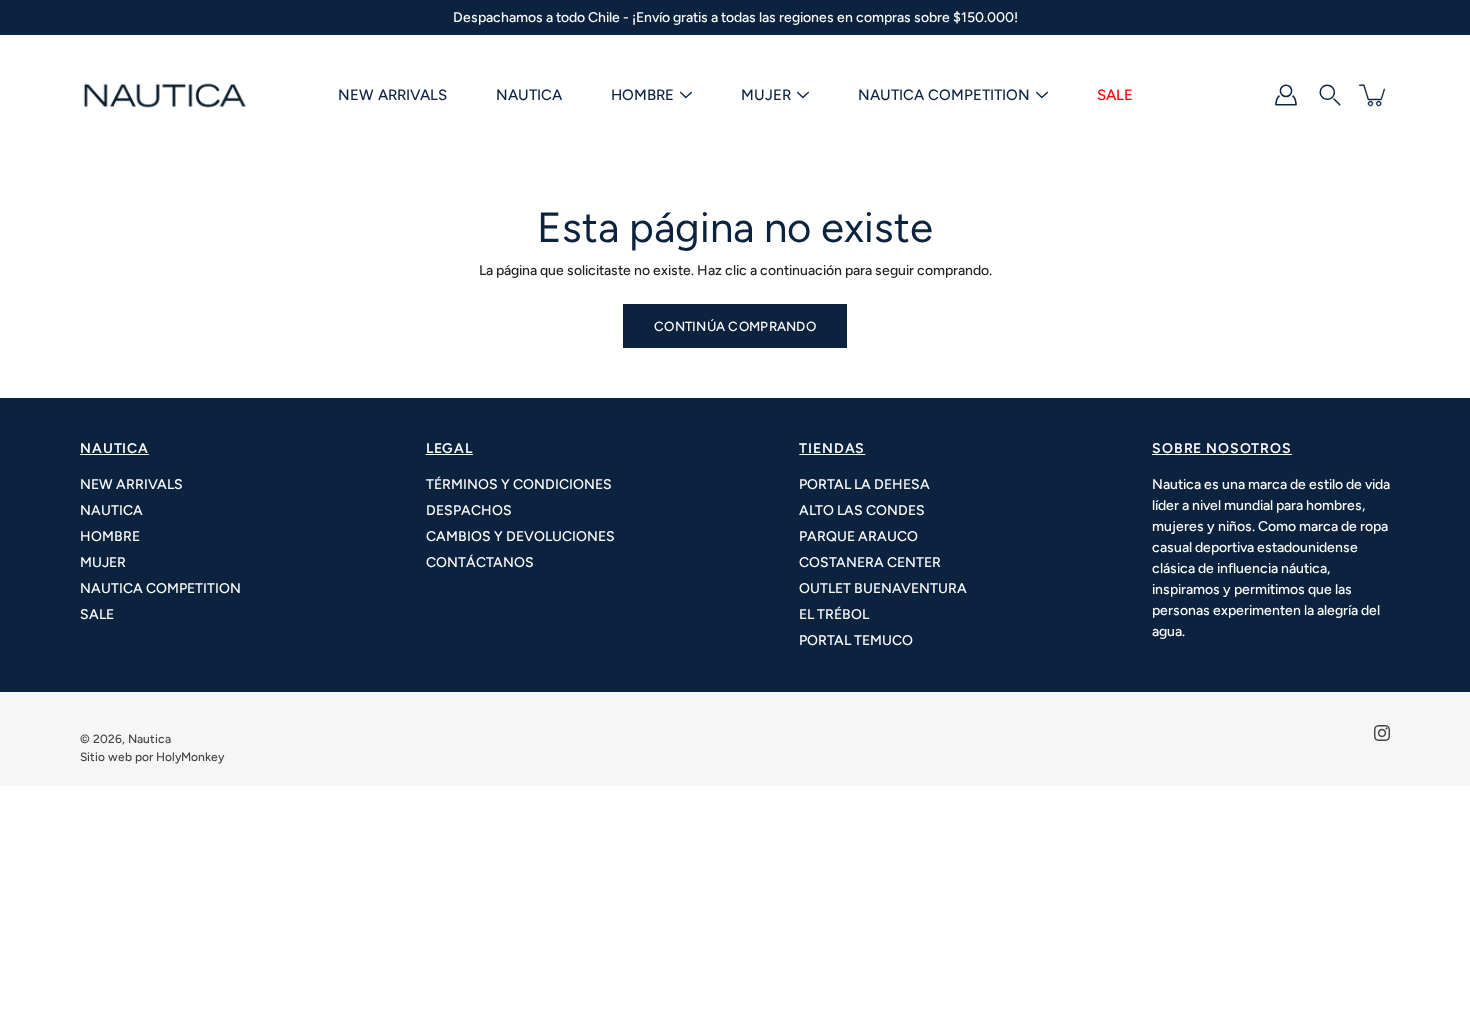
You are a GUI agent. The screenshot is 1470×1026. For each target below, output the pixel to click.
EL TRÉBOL (834, 614)
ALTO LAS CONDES (862, 510)
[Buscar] (1330, 95)
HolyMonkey (190, 757)
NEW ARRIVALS (392, 95)
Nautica (149, 739)
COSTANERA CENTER (870, 562)
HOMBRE (642, 95)
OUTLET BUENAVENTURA (883, 588)
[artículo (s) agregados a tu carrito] (1374, 95)
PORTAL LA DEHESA (864, 484)
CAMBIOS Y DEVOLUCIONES (520, 536)
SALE (1115, 95)
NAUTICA (529, 95)
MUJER (766, 95)
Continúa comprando (735, 326)
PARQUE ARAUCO (858, 536)
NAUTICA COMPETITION (944, 95)
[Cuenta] (1286, 95)
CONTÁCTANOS (480, 562)
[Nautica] (165, 95)
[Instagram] (1382, 733)
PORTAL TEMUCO (856, 640)
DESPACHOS (469, 510)
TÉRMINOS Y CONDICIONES (519, 484)
